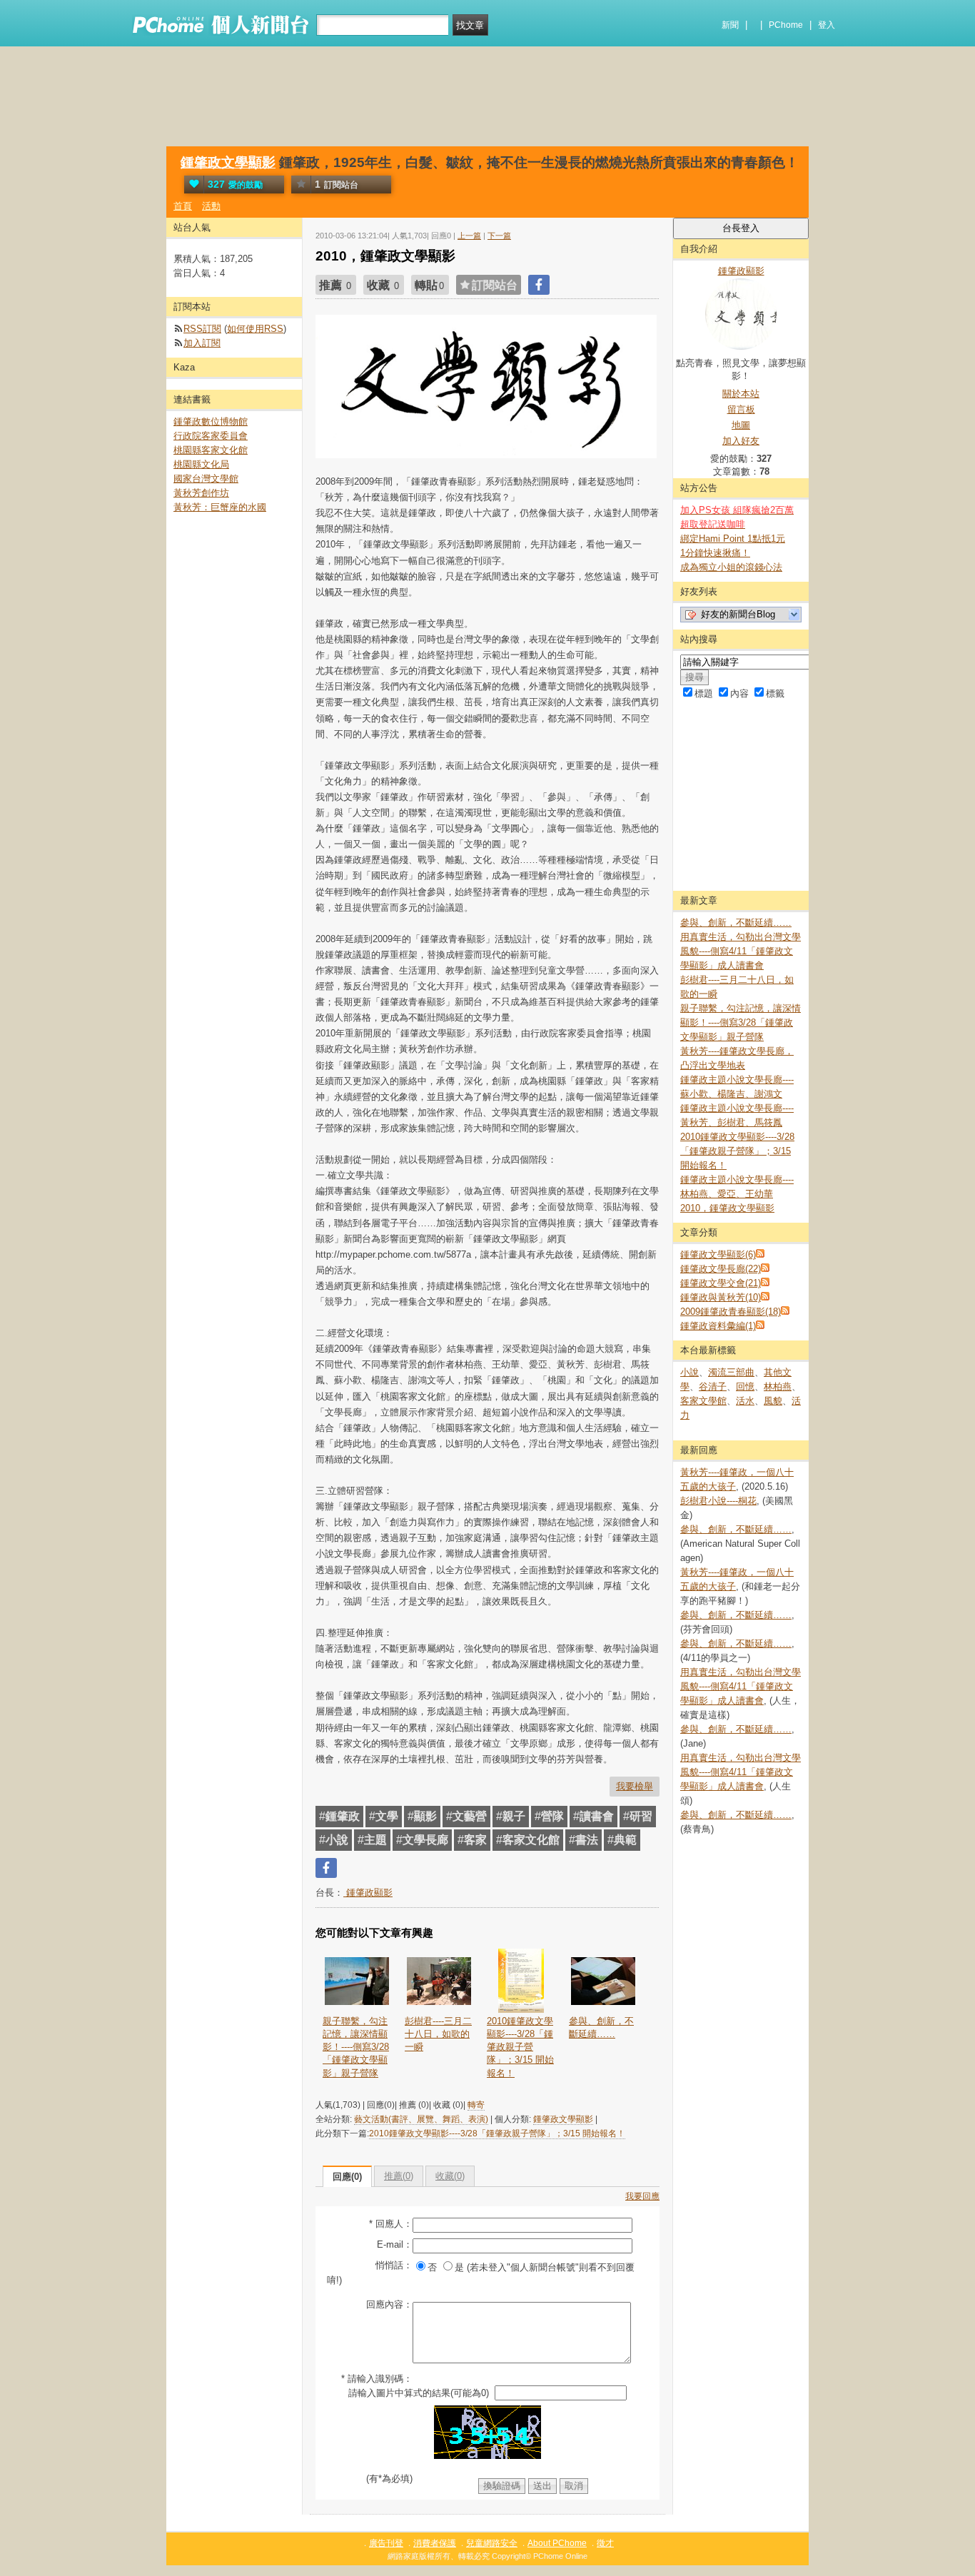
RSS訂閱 (202, 329)
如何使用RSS (255, 329)
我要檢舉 (635, 1786)
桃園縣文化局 (201, 464)
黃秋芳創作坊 (201, 493)
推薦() (399, 2176)
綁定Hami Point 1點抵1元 (733, 539)
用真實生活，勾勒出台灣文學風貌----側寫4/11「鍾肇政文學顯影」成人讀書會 (741, 951)
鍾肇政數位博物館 (211, 421)
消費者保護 (435, 2543)
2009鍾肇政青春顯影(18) (731, 1312)
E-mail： (395, 2244)
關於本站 (741, 394)
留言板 (741, 409)
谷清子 (713, 1387)
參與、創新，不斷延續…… (601, 2027)
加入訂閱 (202, 343)
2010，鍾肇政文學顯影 (727, 1208)
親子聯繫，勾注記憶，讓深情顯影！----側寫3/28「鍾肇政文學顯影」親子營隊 (356, 2047)
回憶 (745, 1387)
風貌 (773, 1401)
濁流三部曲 (731, 1372)
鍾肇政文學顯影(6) (718, 1254)
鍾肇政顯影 (368, 1893)
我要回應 (642, 2196)
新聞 (730, 25)
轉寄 (476, 2105)
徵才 (605, 2543)
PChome (786, 25)
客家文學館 (703, 1401)
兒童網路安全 (492, 2543)
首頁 (183, 206)
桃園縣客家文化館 (211, 450)
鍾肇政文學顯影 (228, 162)
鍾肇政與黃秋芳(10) (721, 1297)
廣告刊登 (386, 2543)
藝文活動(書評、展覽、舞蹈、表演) (421, 2119)
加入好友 (741, 441)
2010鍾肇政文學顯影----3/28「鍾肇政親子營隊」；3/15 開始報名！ (520, 2047)
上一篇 (469, 236)
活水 (745, 1401)
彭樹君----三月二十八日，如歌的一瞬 (438, 2034)
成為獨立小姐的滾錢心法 (731, 567)
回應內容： (389, 2304)
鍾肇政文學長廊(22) (721, 1269)
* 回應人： (391, 2224)
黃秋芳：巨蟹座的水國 (220, 507)
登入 (827, 25)
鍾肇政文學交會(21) (721, 1283)
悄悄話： (394, 2265)
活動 (211, 206)
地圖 (741, 425)
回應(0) (347, 2177)
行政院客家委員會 (211, 436)
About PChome (557, 2543)
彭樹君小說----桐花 (718, 1501)
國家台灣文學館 (206, 479)
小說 (689, 1372)
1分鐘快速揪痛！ (715, 553)
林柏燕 (778, 1387)
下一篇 (499, 236)
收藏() (450, 2176)
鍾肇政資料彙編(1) (718, 1326)
